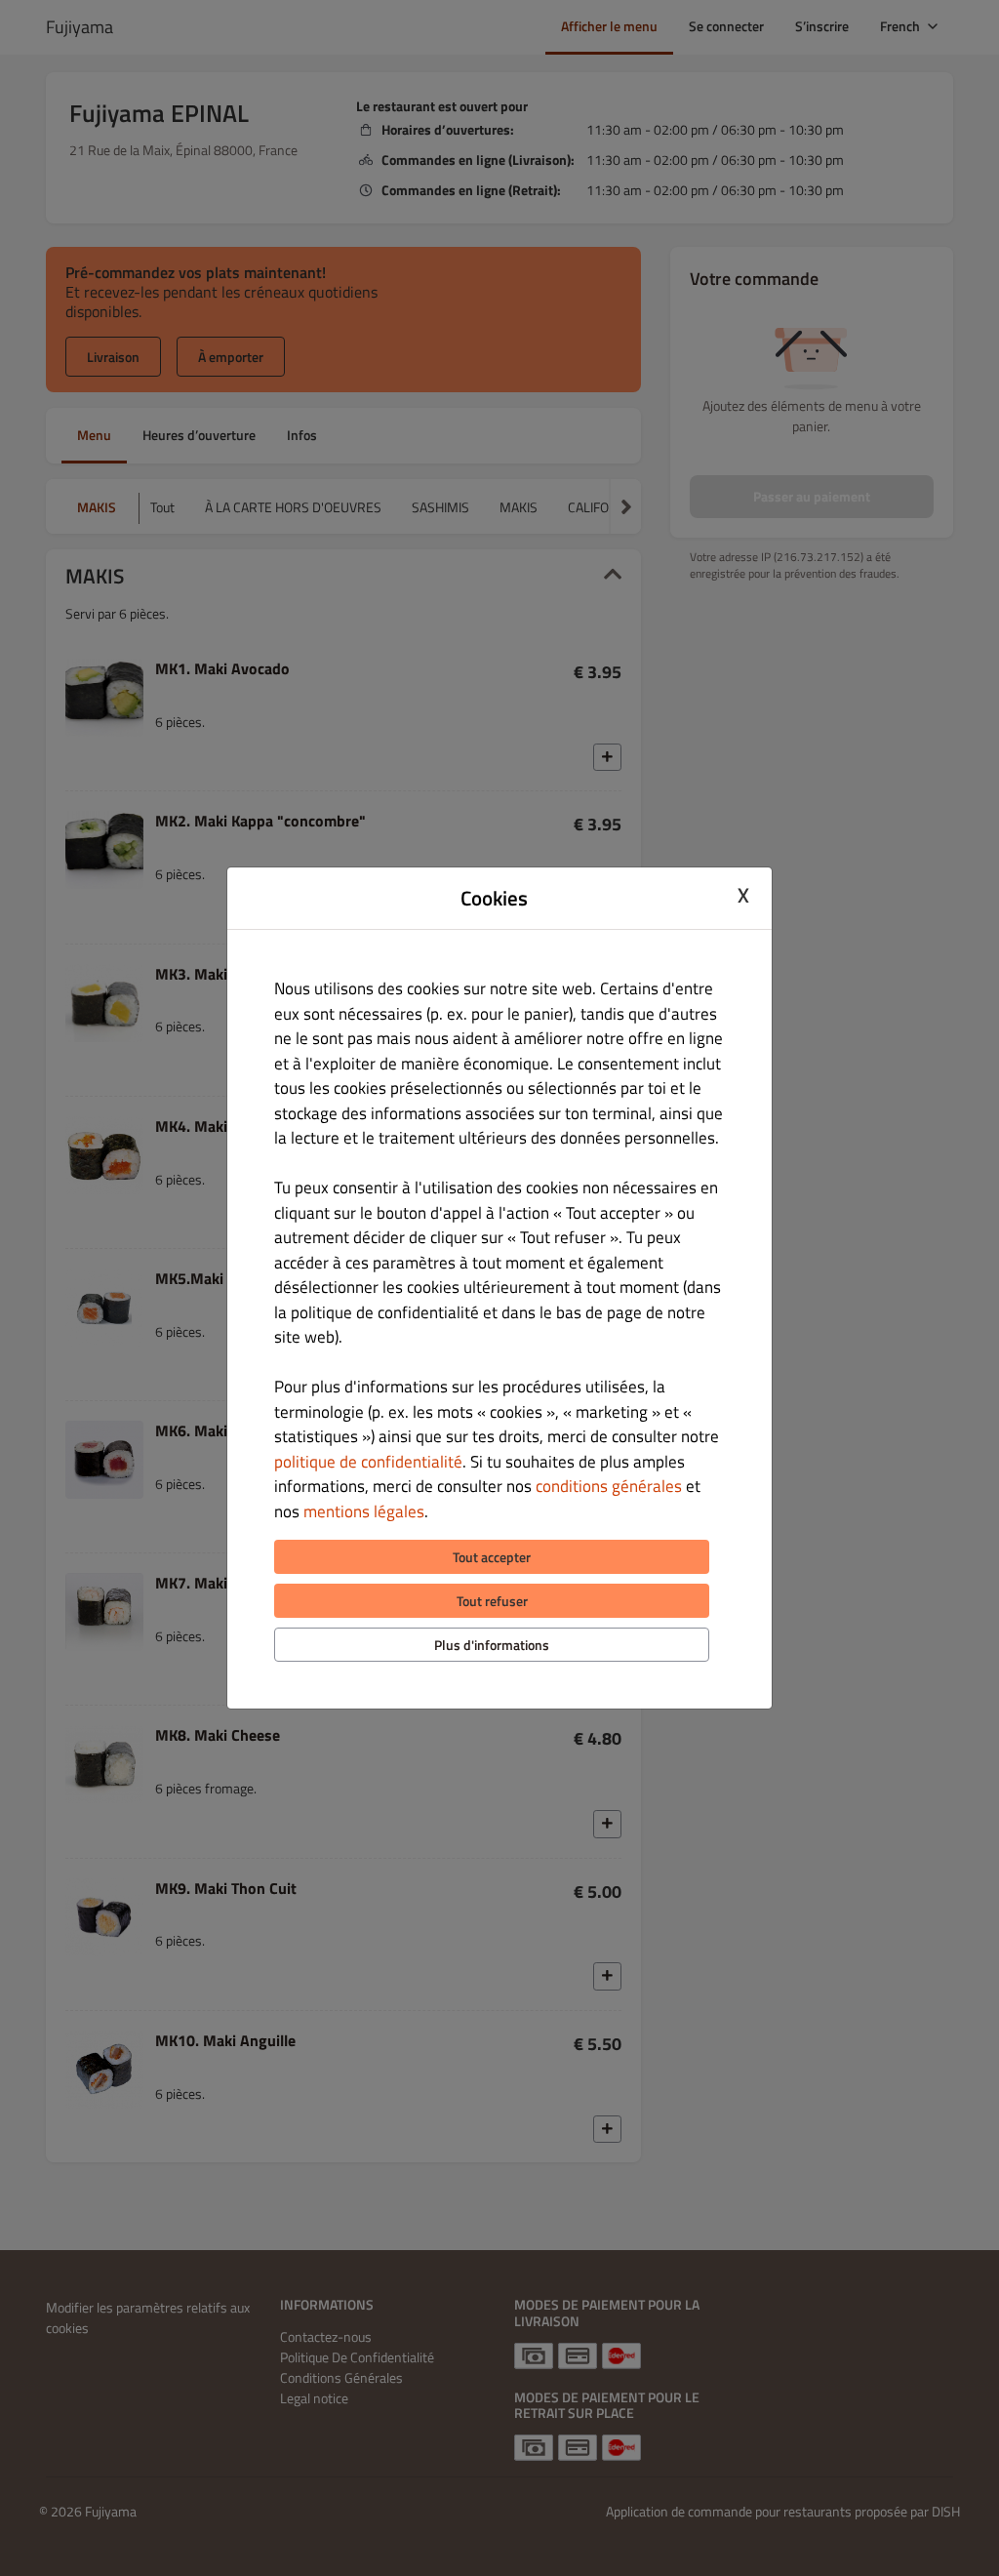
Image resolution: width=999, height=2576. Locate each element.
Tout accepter (492, 1557)
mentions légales (364, 1511)
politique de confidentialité (368, 1462)
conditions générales (609, 1486)
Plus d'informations (492, 1645)
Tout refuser (492, 1601)
